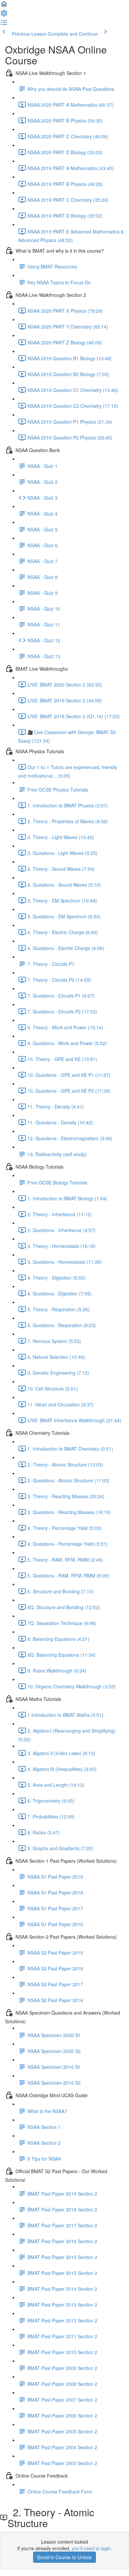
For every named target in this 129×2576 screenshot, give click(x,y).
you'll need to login (91, 2548)
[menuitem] (4, 15)
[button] (4, 6)
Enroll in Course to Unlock (64, 2557)
